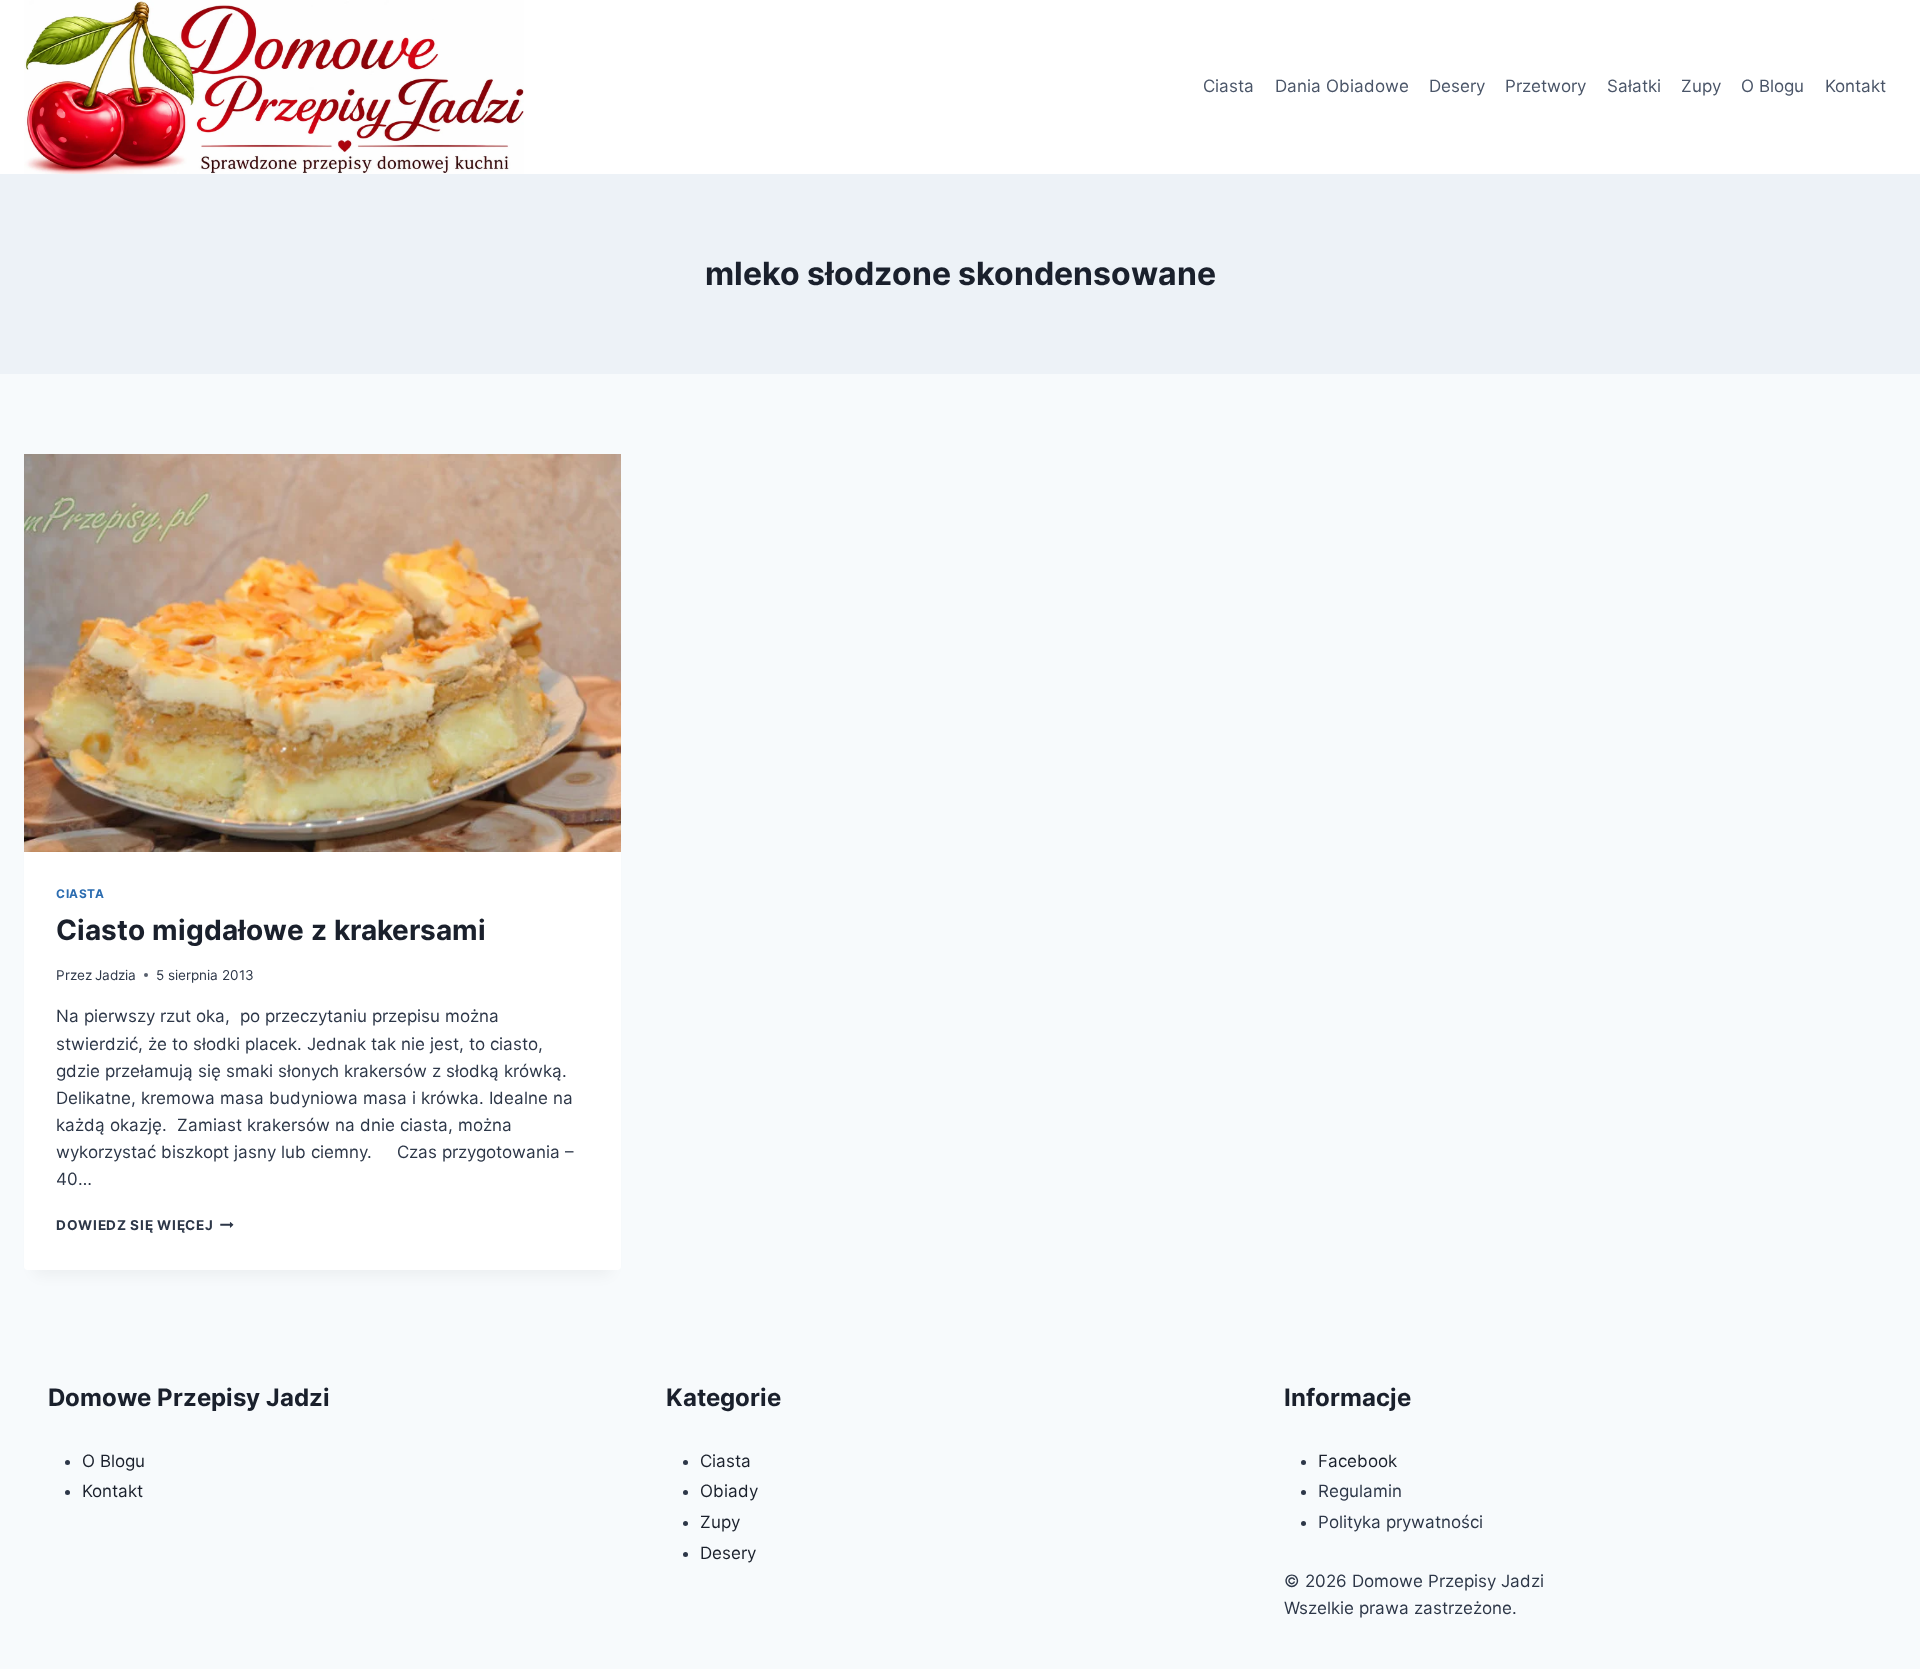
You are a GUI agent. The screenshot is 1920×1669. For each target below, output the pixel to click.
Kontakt (1855, 86)
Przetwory (1545, 86)
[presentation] (322, 653)
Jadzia (115, 975)
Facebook (1357, 1461)
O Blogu (1772, 86)
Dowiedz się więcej (145, 1225)
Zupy (1701, 86)
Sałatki (1634, 86)
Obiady (729, 1491)
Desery (1457, 86)
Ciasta (1228, 86)
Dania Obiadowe (1342, 86)
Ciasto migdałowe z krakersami (271, 930)
